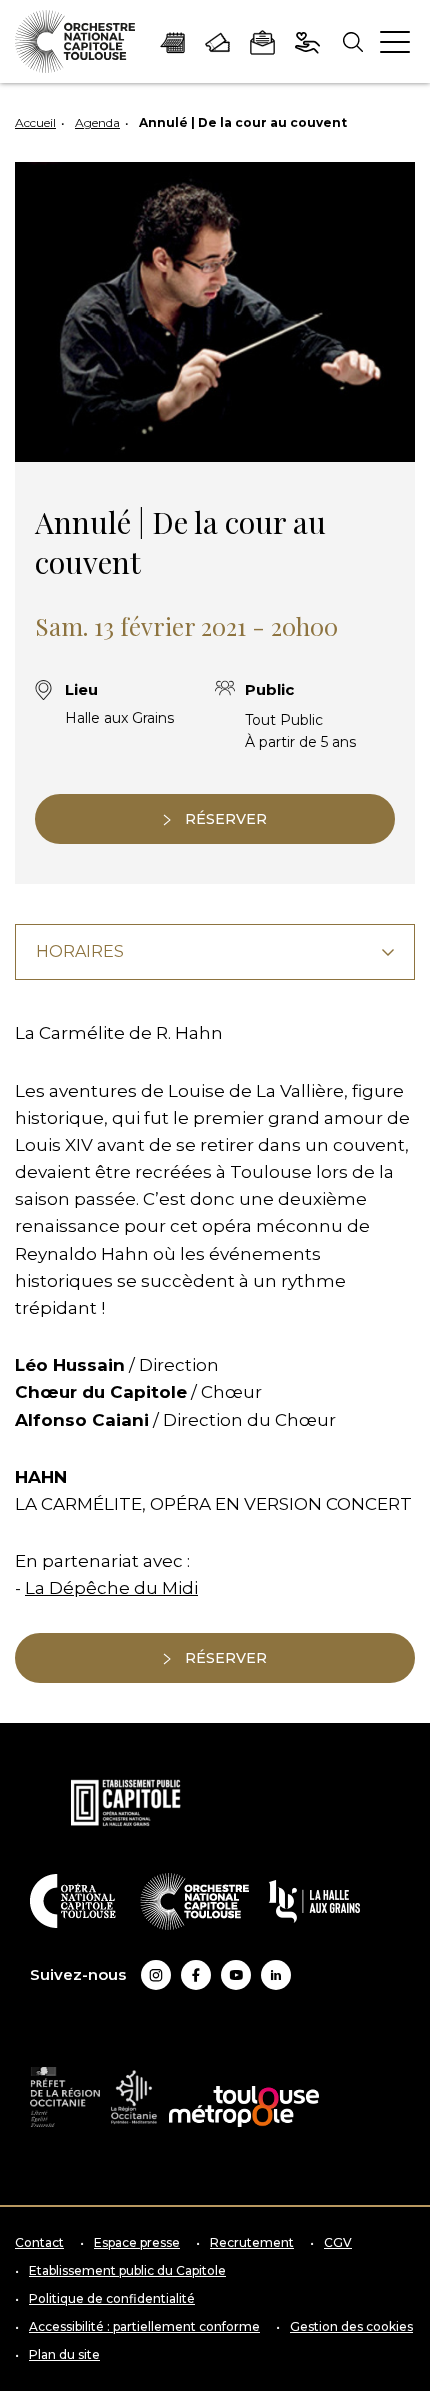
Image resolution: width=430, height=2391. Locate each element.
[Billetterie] (217, 41)
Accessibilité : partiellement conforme (144, 2327)
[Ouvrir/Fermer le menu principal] (395, 42)
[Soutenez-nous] (307, 41)
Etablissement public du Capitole (127, 2271)
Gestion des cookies (351, 2327)
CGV (338, 2243)
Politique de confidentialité (112, 2299)
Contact (39, 2243)
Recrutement (252, 2243)
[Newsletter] (262, 41)
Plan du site (64, 2355)
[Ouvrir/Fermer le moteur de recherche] (352, 41)
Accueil (35, 122)
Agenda (97, 122)
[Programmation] (172, 41)
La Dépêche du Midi (111, 1588)
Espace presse (137, 2243)
